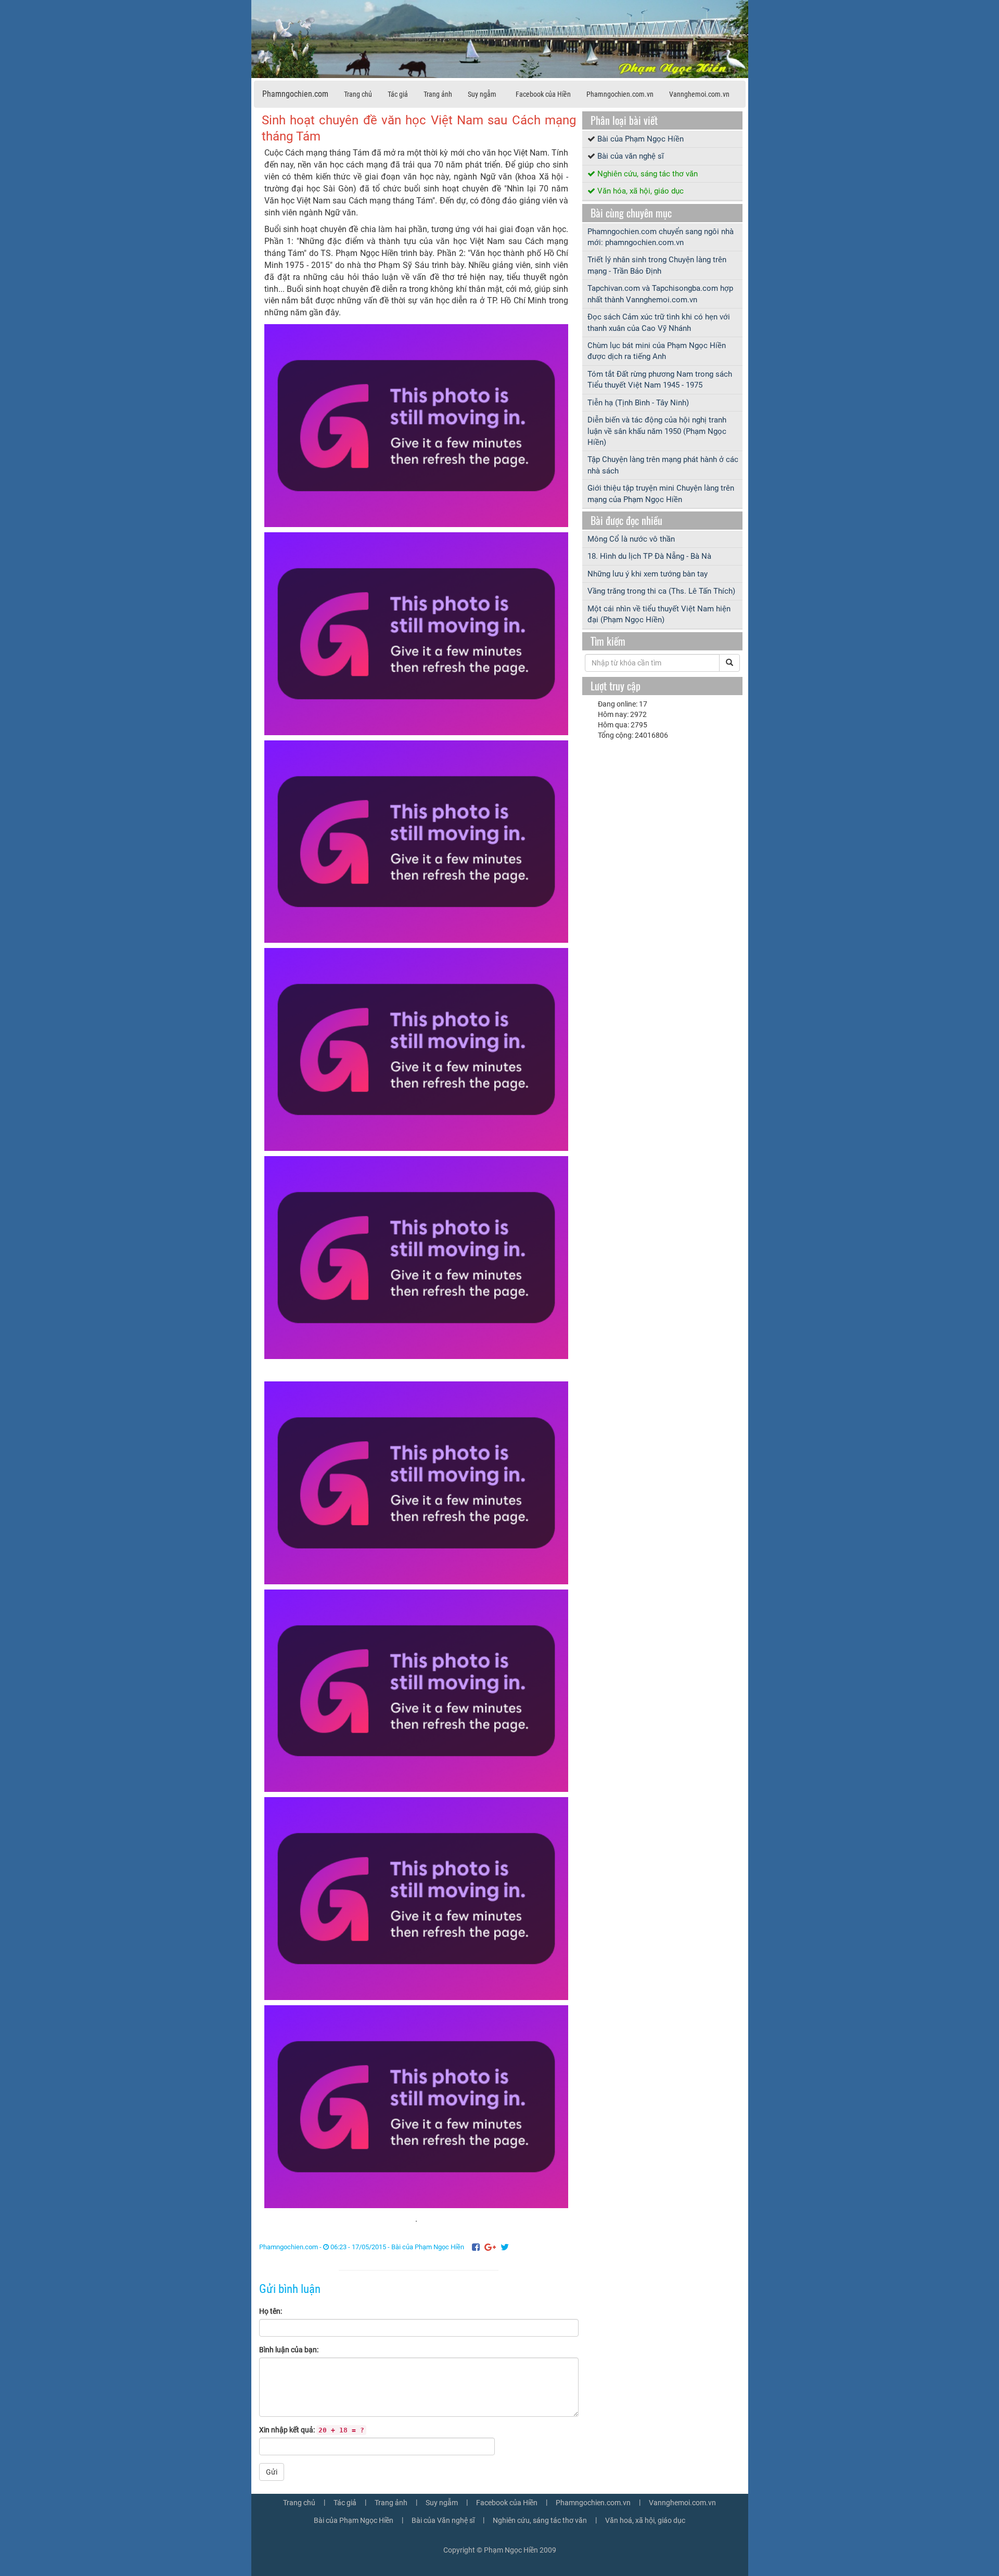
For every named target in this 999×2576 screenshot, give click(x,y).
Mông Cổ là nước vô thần (631, 539)
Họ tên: (271, 2311)
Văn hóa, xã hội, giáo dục (641, 191)
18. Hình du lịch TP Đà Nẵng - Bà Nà (649, 556)
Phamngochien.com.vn (620, 94)
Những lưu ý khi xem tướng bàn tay (648, 574)
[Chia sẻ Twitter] (505, 2247)
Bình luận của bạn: (289, 2350)
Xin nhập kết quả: (312, 2430)
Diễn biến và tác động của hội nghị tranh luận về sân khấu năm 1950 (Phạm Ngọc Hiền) (657, 431)
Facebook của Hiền (543, 94)
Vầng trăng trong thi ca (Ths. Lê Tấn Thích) (661, 591)
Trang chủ (358, 94)
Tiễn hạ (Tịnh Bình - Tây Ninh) (638, 403)
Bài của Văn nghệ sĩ (443, 2520)
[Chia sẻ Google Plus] (490, 2247)
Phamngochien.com (295, 94)
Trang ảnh (438, 94)
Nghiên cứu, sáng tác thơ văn (648, 174)
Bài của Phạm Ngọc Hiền (428, 2247)
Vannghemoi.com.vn (699, 94)
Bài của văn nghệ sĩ (631, 156)
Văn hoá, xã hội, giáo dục (645, 2520)
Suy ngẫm (482, 94)
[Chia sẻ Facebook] (476, 2247)
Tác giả (398, 94)
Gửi (272, 2472)
